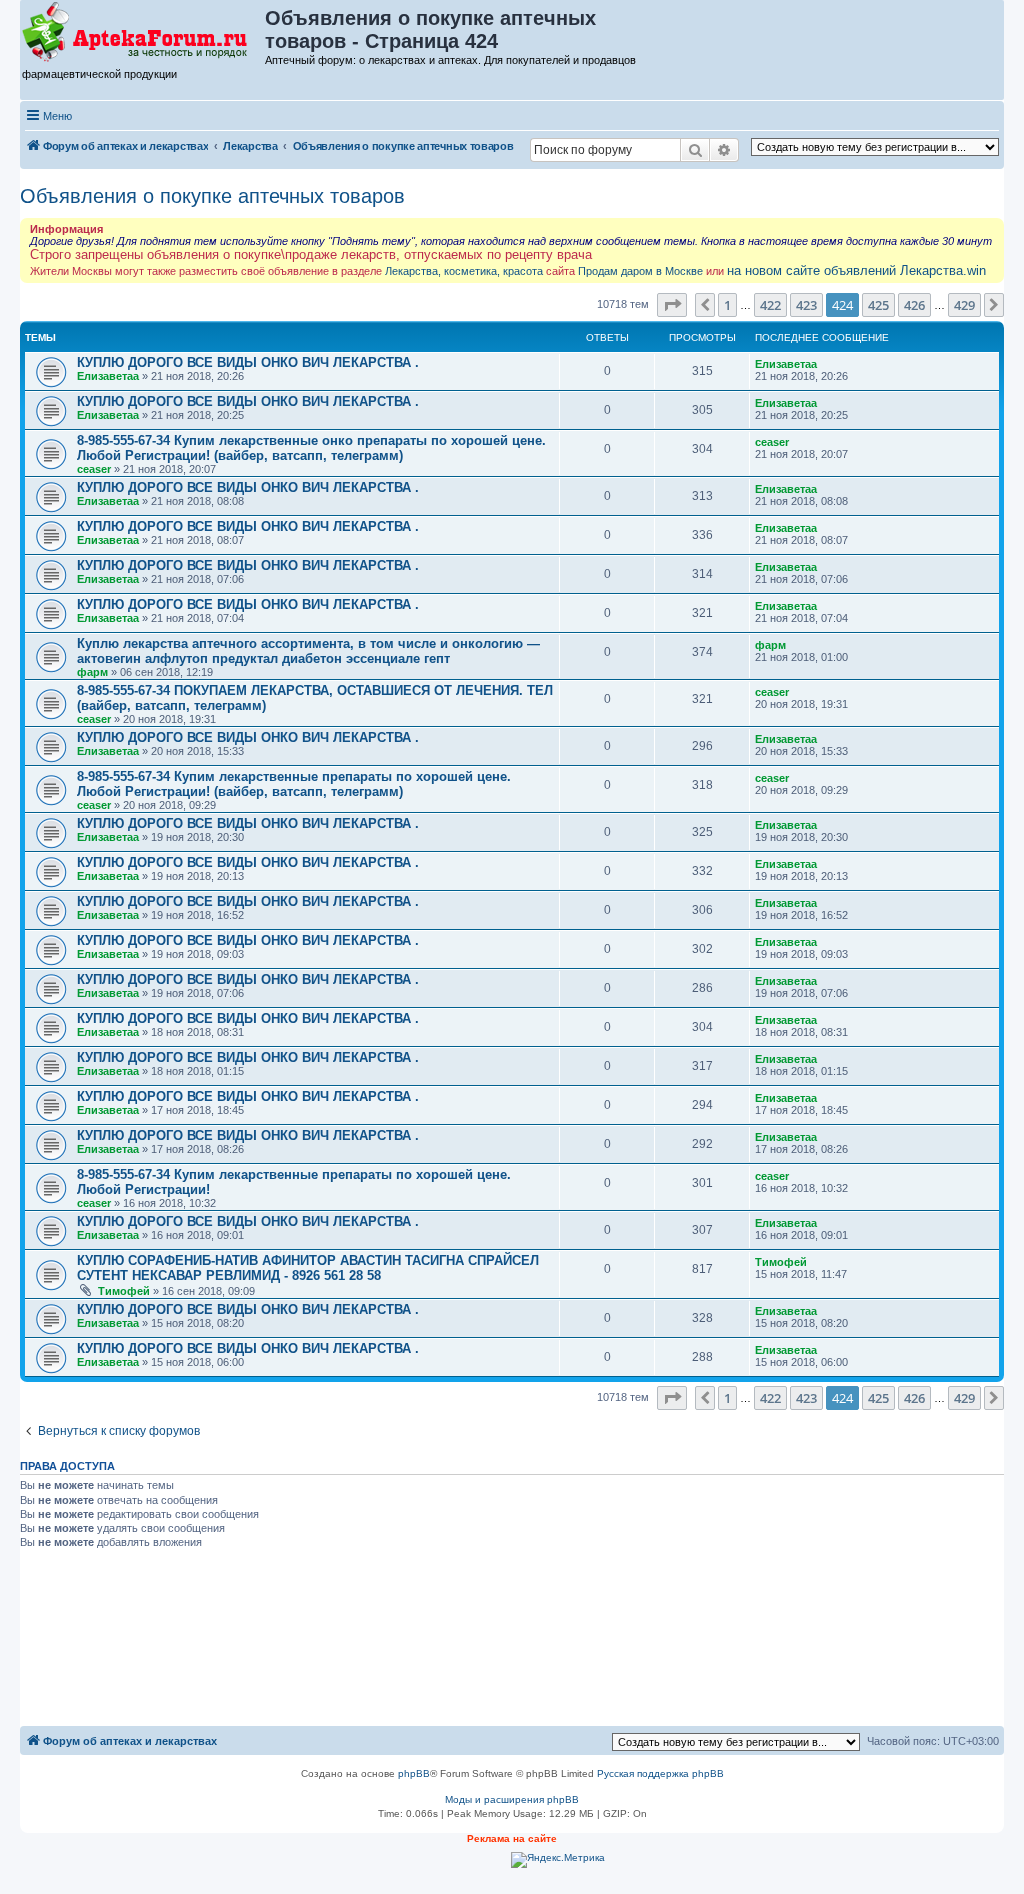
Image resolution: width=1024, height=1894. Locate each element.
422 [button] (770, 305)
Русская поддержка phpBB (660, 1773)
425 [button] (878, 305)
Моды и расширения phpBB (512, 1799)
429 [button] (964, 305)
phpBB (414, 1773)
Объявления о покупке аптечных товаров (212, 196)
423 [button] (806, 305)
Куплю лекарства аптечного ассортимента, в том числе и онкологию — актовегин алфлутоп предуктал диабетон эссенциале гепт (308, 651)
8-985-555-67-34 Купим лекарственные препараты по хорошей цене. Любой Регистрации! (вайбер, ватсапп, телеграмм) (294, 784)
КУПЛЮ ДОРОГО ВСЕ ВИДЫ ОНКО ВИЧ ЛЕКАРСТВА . (248, 362)
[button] (672, 305)
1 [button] (727, 305)
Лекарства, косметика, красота (464, 271)
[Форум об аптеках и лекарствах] (143, 33)
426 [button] (914, 305)
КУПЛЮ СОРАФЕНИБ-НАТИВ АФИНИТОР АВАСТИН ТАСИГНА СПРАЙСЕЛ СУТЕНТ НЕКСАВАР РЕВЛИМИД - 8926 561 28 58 (308, 1268)
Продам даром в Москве (640, 271)
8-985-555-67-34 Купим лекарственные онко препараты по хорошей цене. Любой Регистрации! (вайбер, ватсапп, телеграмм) (311, 448)
